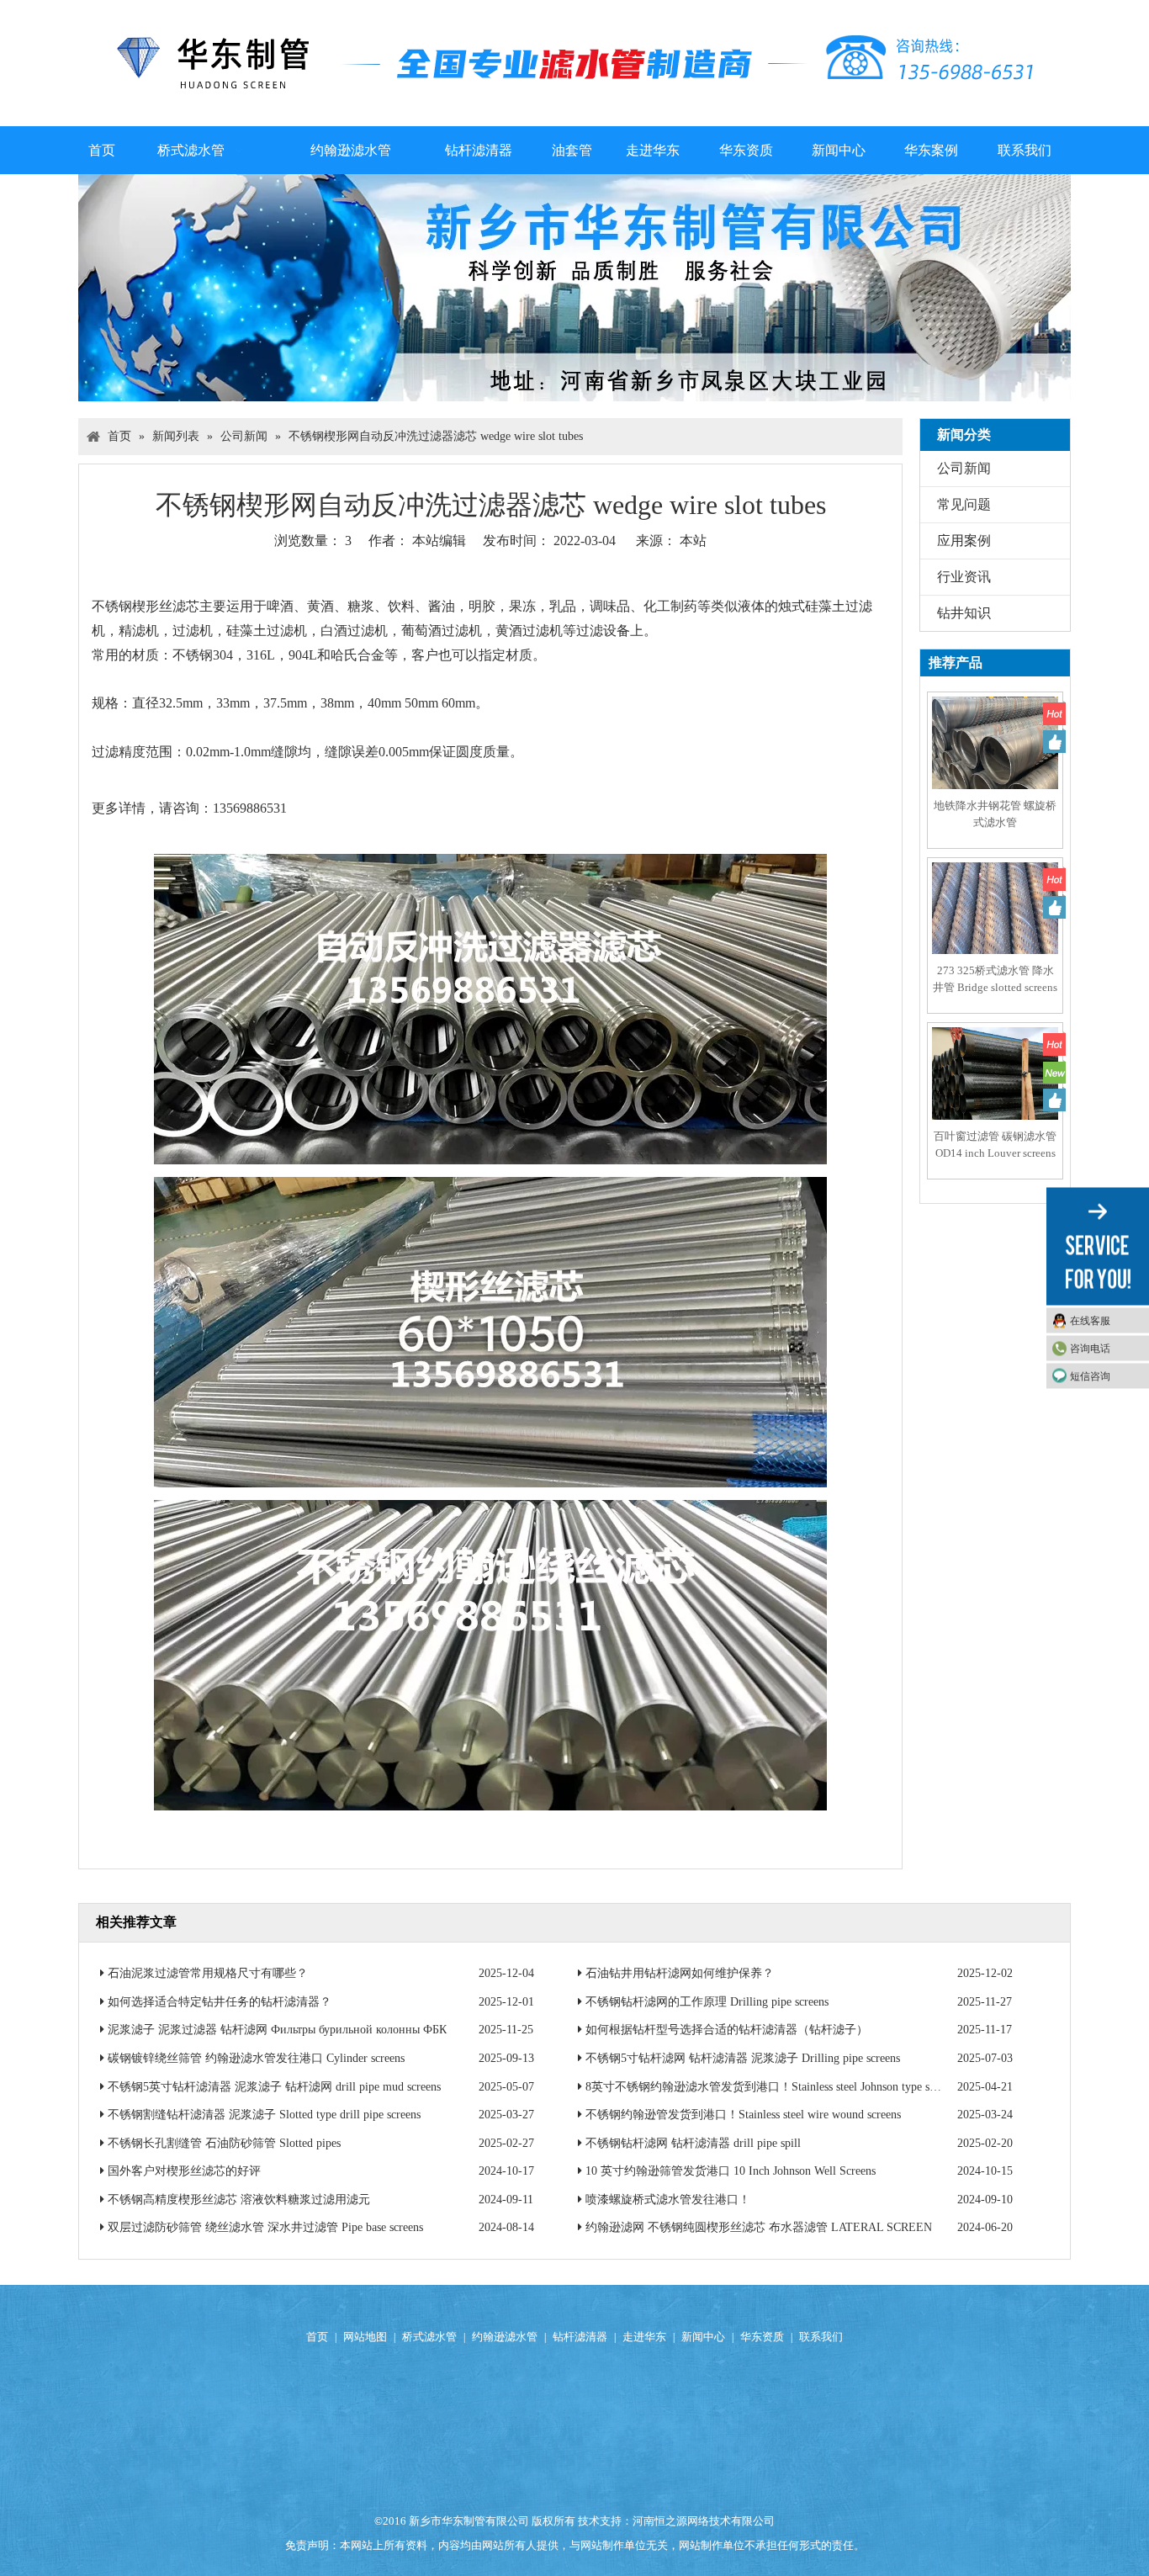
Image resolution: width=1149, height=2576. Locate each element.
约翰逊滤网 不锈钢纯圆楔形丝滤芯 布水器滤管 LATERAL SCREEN (759, 2227)
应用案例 (964, 541)
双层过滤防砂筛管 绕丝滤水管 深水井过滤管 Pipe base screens (265, 2227)
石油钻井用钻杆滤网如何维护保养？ (680, 1973)
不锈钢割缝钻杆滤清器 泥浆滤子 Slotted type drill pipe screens (264, 2115)
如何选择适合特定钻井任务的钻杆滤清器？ (220, 2002)
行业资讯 (964, 577)
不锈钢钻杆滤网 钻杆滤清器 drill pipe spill (693, 2143)
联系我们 (821, 2337)
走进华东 (644, 2337)
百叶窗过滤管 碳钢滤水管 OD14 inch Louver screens (995, 1145)
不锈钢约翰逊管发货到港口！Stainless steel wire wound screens (743, 2115)
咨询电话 (1090, 1349)
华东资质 (762, 2337)
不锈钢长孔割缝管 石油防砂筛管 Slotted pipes (224, 2143)
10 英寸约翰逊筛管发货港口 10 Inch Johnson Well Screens (731, 2171)
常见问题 (964, 504)
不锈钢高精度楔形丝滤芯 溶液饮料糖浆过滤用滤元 (239, 2200)
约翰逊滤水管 (505, 2337)
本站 (693, 541)
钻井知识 (964, 613)
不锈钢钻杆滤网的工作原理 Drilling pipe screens (707, 2002)
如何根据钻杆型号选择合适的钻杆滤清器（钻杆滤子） (727, 2030)
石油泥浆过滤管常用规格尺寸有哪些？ (208, 1973)
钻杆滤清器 (580, 2337)
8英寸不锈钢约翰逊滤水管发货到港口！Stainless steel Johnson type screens (772, 2087)
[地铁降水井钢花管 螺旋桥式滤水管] (995, 758)
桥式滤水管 (429, 2337)
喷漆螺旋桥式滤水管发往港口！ (668, 2200)
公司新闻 (964, 468)
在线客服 (1090, 1321)
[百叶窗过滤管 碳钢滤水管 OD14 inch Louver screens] (995, 1089)
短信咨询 (1090, 1376)
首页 (317, 2337)
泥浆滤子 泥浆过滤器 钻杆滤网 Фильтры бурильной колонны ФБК (277, 2030)
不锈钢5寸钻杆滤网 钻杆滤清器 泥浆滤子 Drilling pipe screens (743, 2058)
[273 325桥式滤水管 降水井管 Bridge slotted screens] (995, 924)
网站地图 (365, 2337)
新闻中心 (703, 2337)
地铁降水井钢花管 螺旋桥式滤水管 (995, 814)
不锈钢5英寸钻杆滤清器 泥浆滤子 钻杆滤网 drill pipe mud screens (274, 2087)
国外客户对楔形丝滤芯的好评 (184, 2171)
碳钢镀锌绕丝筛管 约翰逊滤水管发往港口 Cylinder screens (256, 2058)
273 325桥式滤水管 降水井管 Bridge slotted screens (995, 979)
